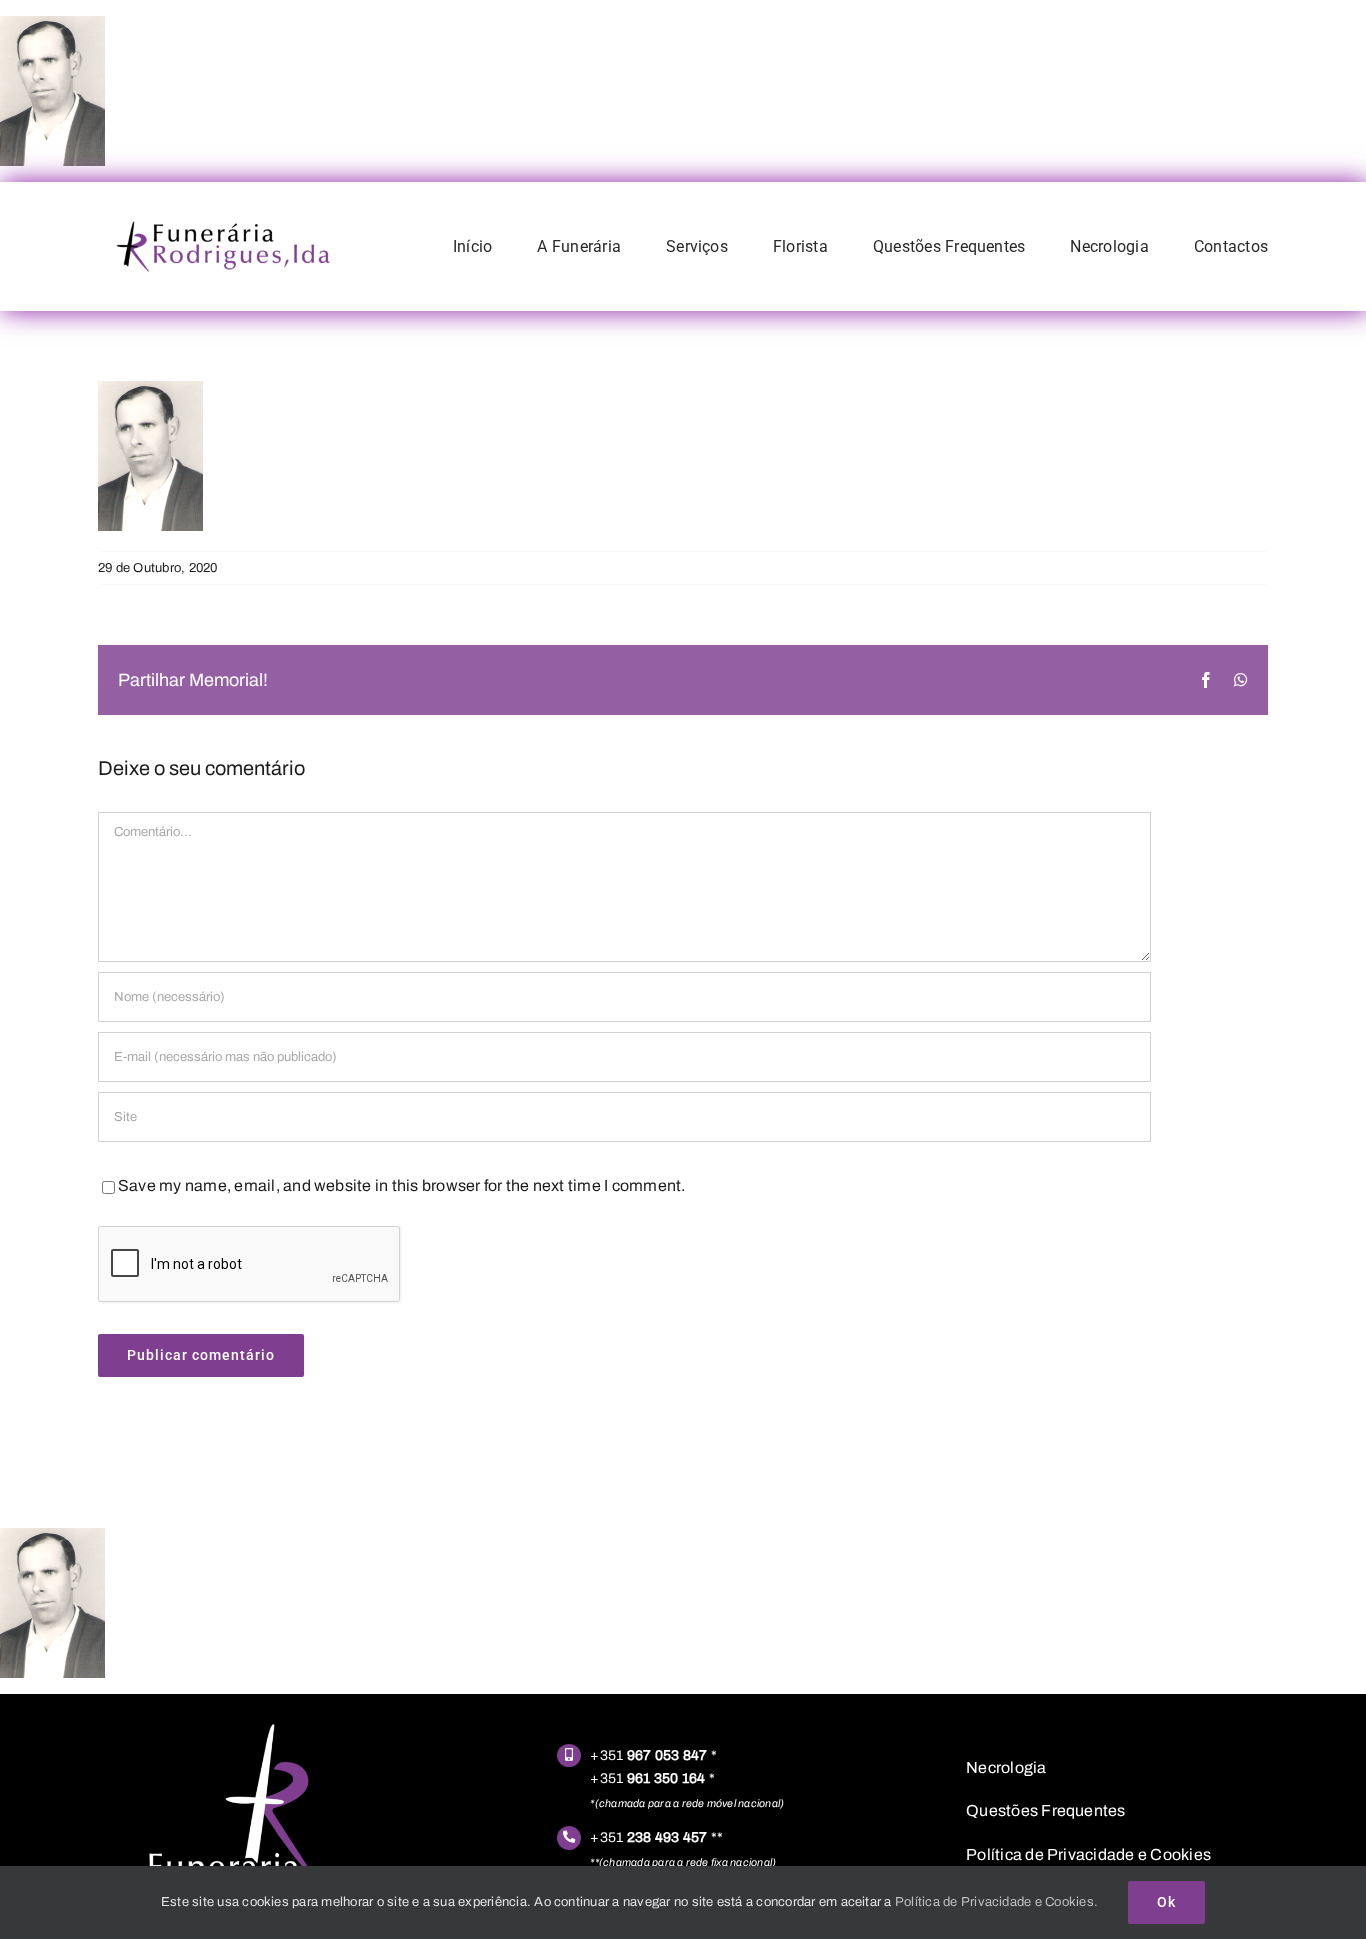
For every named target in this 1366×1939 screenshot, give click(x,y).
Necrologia (1006, 1767)
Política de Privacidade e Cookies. (996, 1902)
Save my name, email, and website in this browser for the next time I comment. (401, 1185)
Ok (1166, 1902)
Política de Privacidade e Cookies (1088, 1854)
